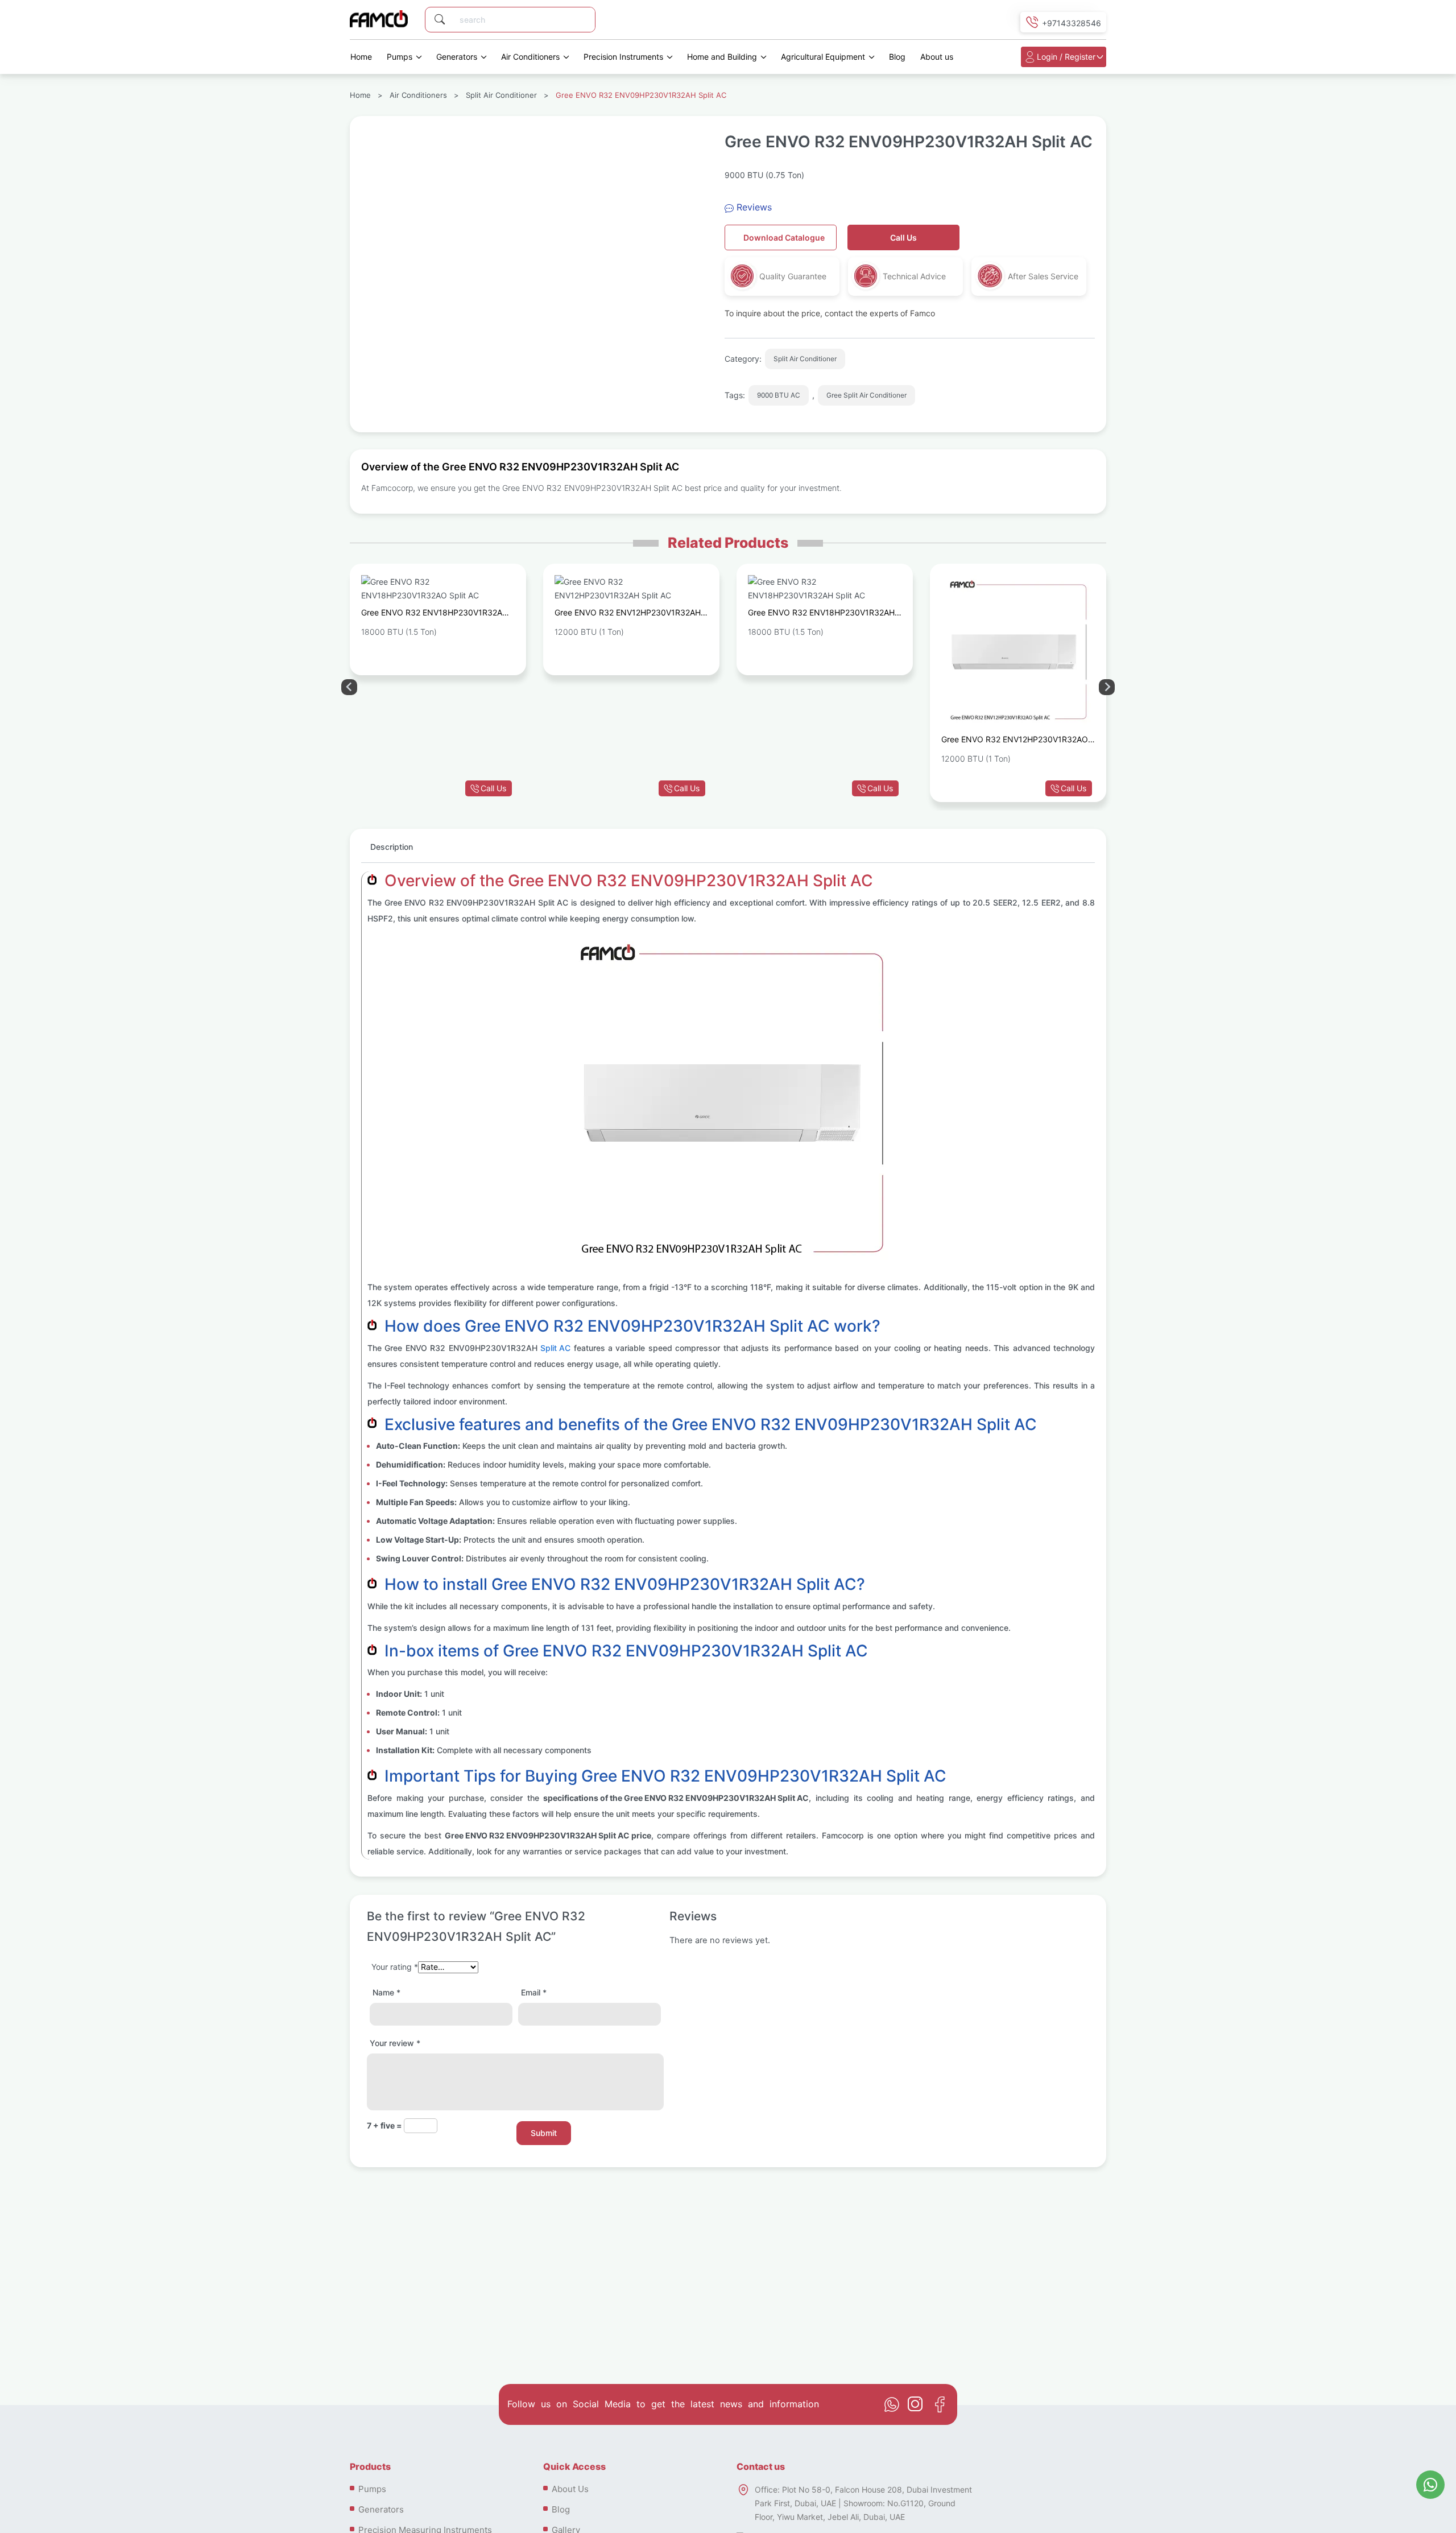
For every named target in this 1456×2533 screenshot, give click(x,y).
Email (534, 1992)
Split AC (555, 1348)
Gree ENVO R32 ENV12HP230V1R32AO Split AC (1015, 741)
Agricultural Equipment (823, 57)
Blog (897, 57)
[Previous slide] (1107, 687)
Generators (457, 57)
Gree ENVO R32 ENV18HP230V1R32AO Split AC (435, 614)
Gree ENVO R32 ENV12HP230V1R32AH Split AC (628, 614)
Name (386, 1992)
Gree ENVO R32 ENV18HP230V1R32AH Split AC (821, 614)
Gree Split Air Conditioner (866, 395)
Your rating (395, 1967)
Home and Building (722, 57)
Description (392, 847)
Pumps (400, 57)
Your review (395, 2043)
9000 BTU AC (779, 395)
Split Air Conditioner (501, 95)
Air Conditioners (530, 57)
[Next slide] (349, 687)
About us (937, 57)
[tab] (392, 852)
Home (361, 57)
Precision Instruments (623, 57)
